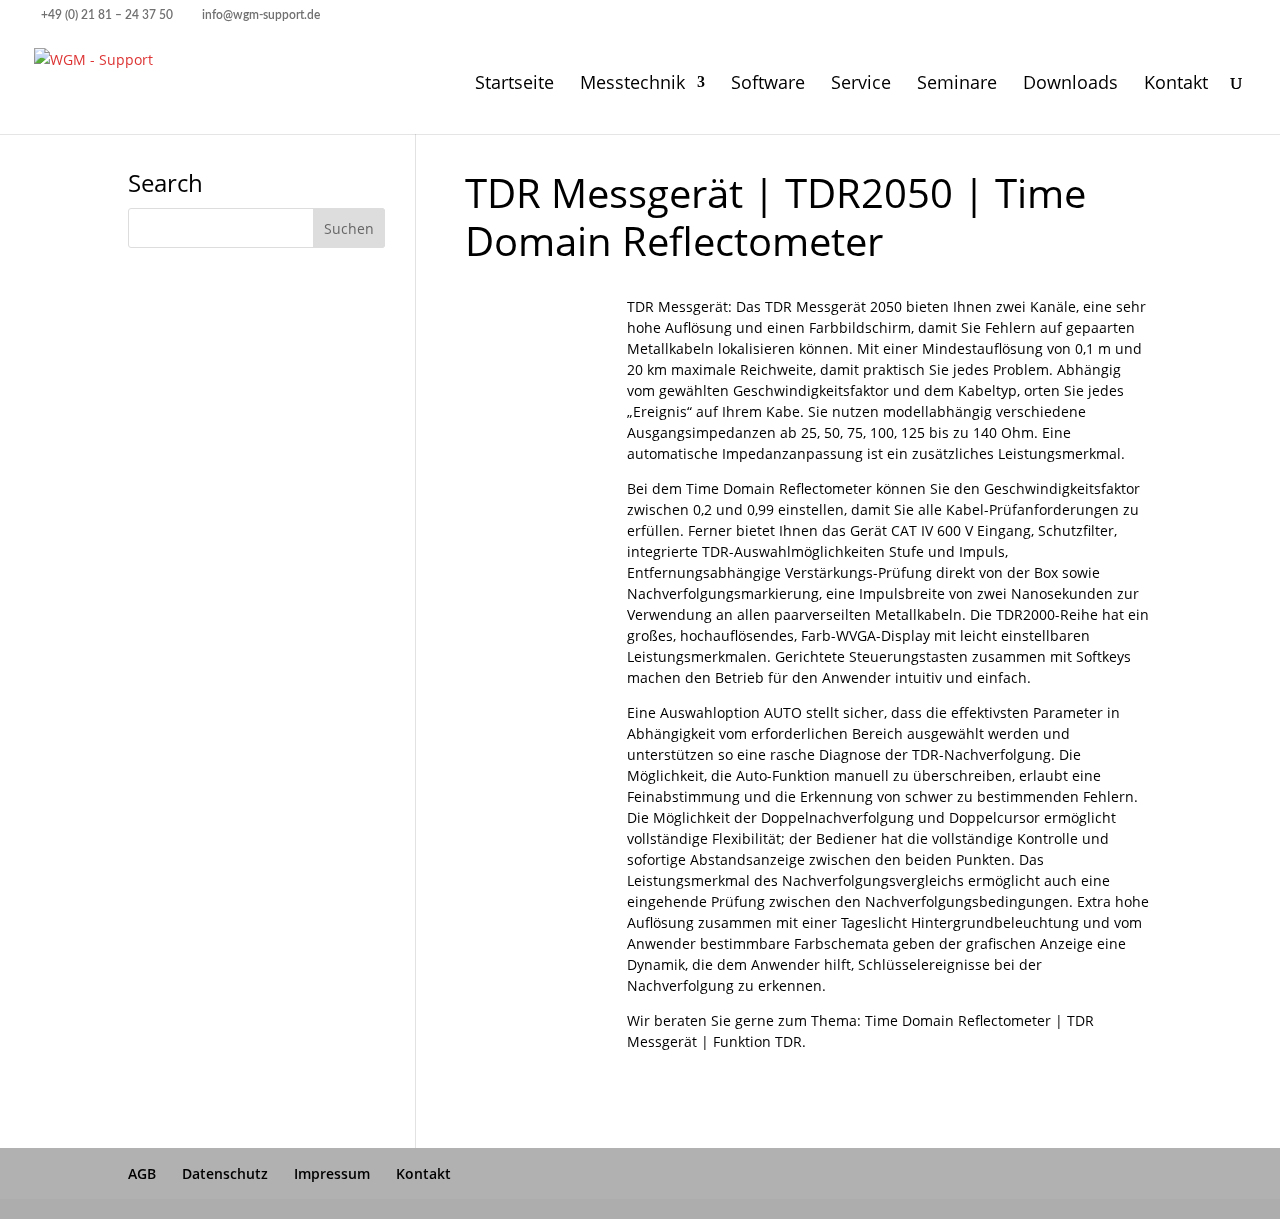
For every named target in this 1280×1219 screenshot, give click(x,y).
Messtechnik (632, 84)
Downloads (1070, 84)
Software (768, 84)
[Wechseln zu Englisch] (1205, 20)
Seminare (957, 84)
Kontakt (1176, 84)
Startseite (514, 84)
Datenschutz (225, 1173)
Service (861, 84)
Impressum (332, 1173)
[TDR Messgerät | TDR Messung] (525, 444)
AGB (142, 1173)
